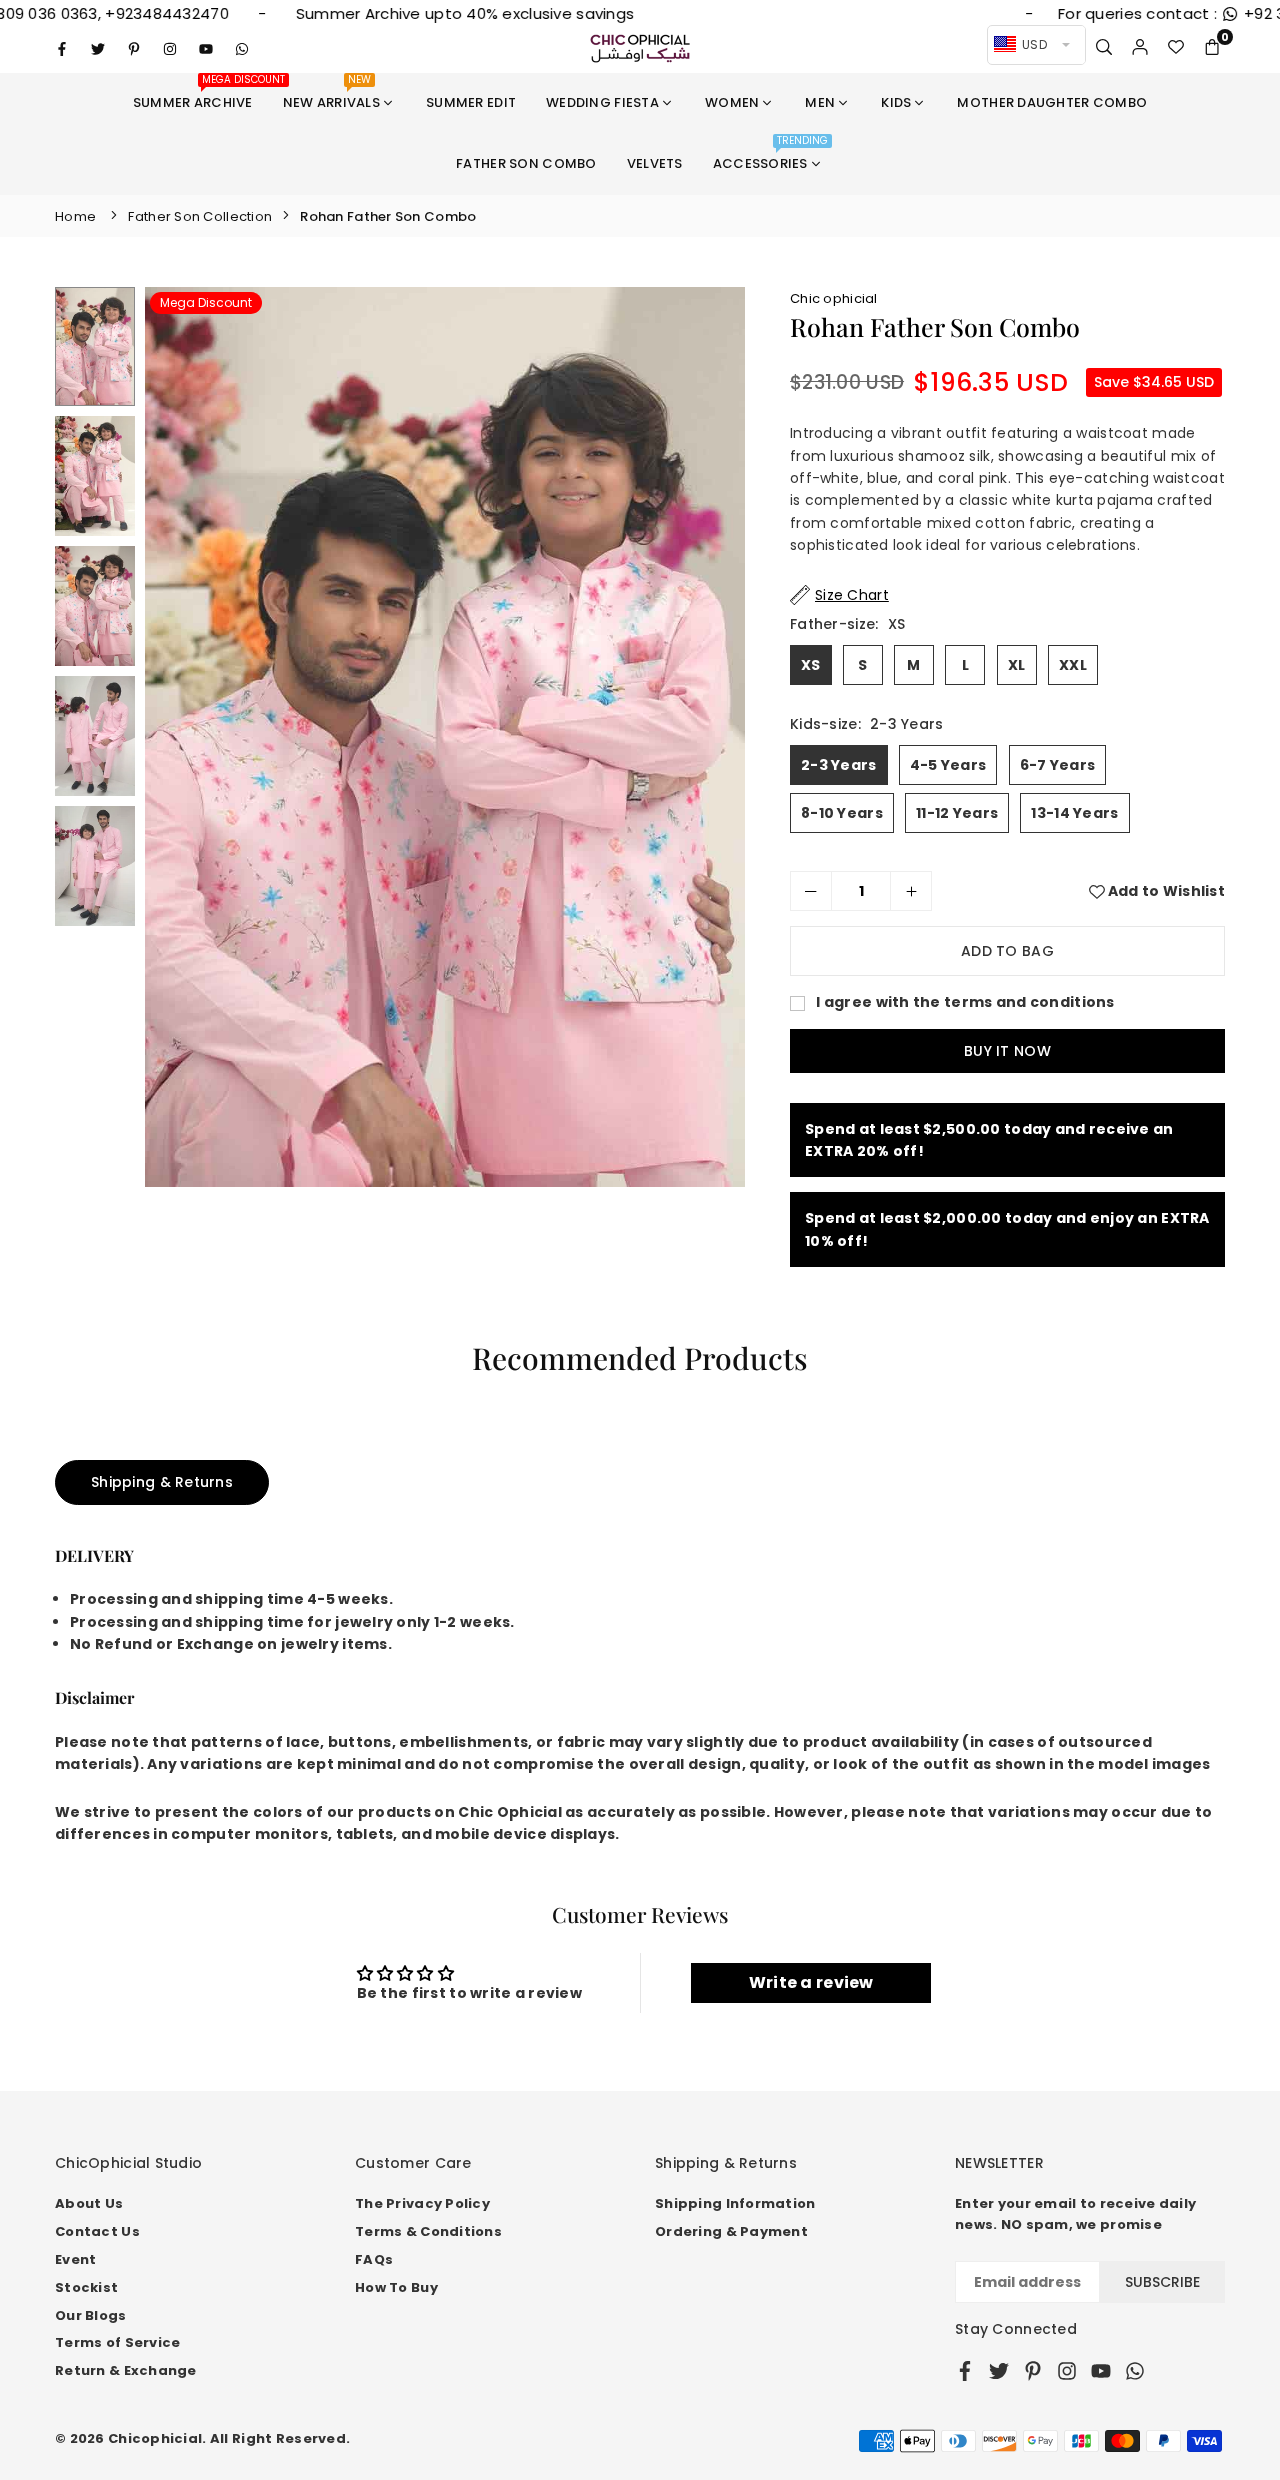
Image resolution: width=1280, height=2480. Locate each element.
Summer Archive (200, 92)
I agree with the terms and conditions (964, 1002)
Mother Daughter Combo (1052, 102)
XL (1017, 665)
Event (75, 2259)
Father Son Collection (200, 216)
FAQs (374, 2259)
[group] (445, 737)
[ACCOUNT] (1140, 48)
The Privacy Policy (422, 2203)
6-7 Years (1058, 765)
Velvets (655, 163)
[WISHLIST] (1176, 48)
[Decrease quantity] (811, 891)
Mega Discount (206, 302)
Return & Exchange (126, 2370)
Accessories (771, 153)
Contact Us (97, 2231)
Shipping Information (735, 2203)
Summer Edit (471, 102)
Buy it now (1007, 1051)
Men (820, 102)
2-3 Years (839, 765)
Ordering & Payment (731, 2231)
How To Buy (396, 2287)
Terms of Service (117, 2342)
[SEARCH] (1104, 48)
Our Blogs (91, 2315)
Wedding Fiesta (602, 102)
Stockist (86, 2287)
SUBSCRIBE (1162, 2282)
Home (75, 216)
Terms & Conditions (428, 2231)
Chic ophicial (834, 298)
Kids (896, 102)
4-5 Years (948, 765)
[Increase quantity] (911, 891)
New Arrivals (331, 92)
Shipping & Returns (162, 1482)
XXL (1073, 665)
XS (811, 665)
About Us (89, 2203)
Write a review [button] (811, 1982)
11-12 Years (957, 813)
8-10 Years (842, 813)
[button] (1212, 48)
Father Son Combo (526, 163)
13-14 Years (1074, 813)
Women (732, 102)
